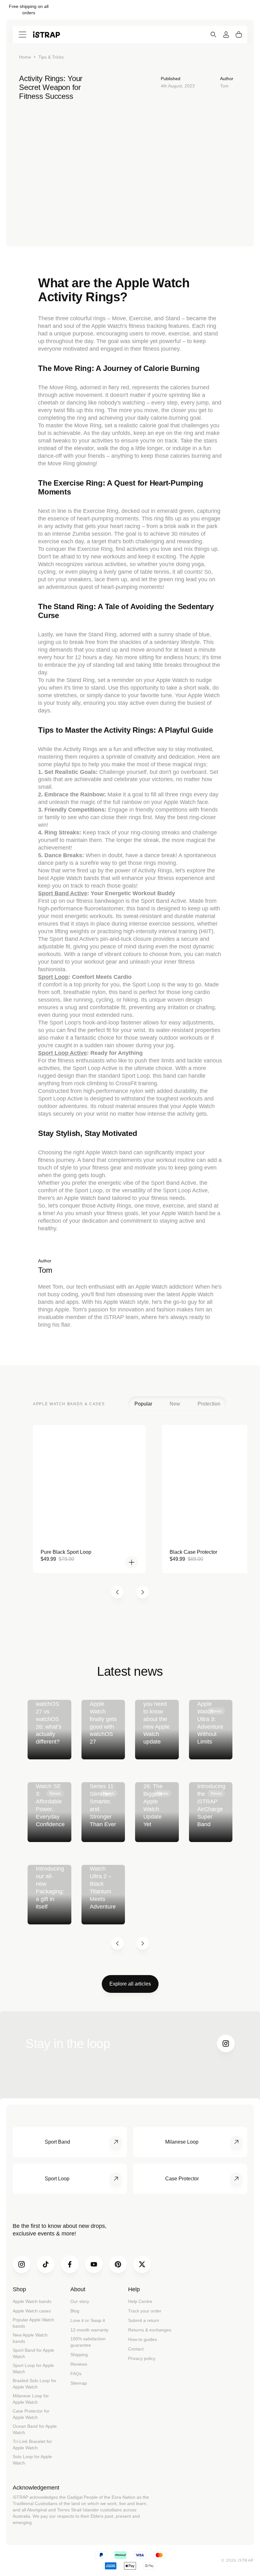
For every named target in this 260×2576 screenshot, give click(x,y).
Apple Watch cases (32, 2311)
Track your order (145, 2311)
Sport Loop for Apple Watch (33, 2369)
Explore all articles (130, 1984)
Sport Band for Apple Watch (33, 2353)
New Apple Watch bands (30, 2338)
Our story (80, 2301)
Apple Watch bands (32, 2301)
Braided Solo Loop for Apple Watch (35, 2384)
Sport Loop (53, 977)
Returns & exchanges (150, 2330)
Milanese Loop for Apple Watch (31, 2399)
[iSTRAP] (46, 34)
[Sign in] (226, 35)
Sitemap (79, 2383)
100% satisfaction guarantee (88, 2342)
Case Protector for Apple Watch (31, 2414)
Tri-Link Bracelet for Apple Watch (32, 2445)
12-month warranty (89, 2330)
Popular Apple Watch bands (33, 2323)
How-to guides (143, 2339)
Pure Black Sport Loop (66, 1552)
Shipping (79, 2355)
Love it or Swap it (88, 2320)
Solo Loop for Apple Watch (32, 2460)
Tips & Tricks (51, 57)
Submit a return (144, 2320)
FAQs (76, 2374)
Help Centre (140, 2301)
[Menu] (23, 35)
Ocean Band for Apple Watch (35, 2429)
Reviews (79, 2364)
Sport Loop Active (62, 1053)
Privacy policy (142, 2358)
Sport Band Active (63, 893)
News (216, 1711)
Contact (136, 2349)
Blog (75, 2311)
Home (25, 57)
